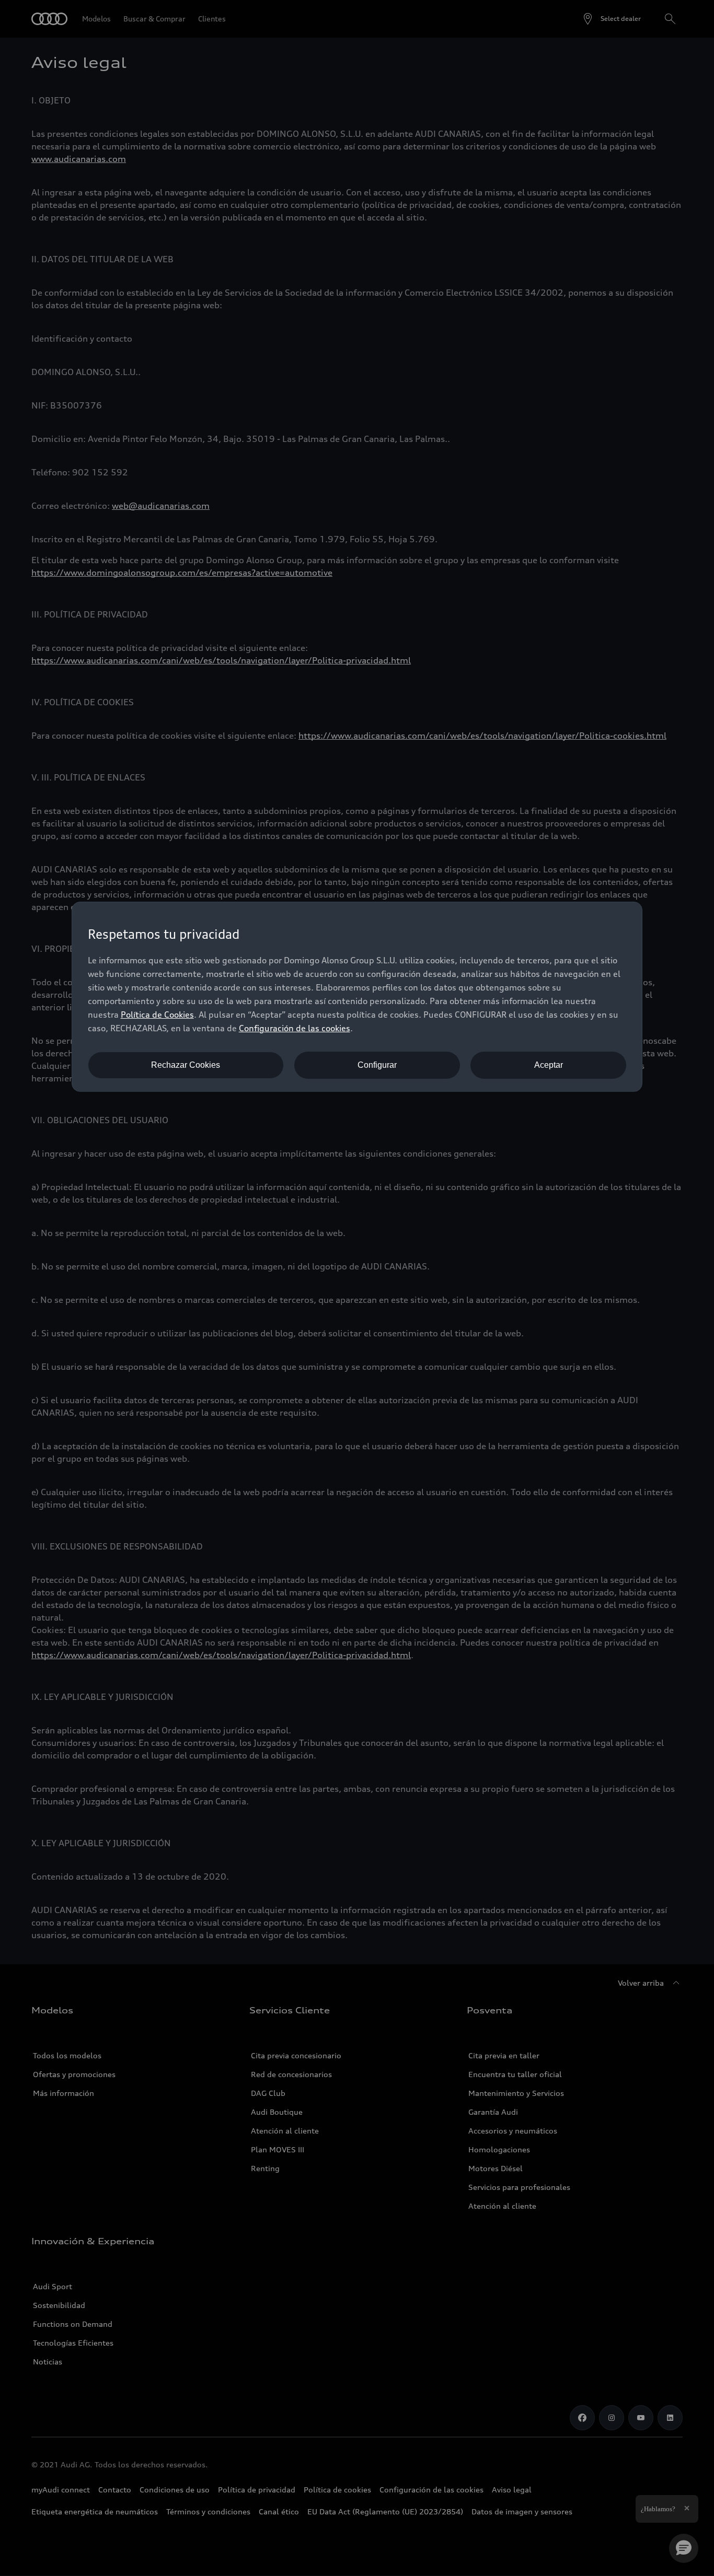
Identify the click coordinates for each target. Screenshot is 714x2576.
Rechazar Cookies (186, 1065)
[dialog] (357, 997)
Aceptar (549, 1065)
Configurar (377, 1065)
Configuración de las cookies (295, 1028)
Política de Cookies (157, 1015)
